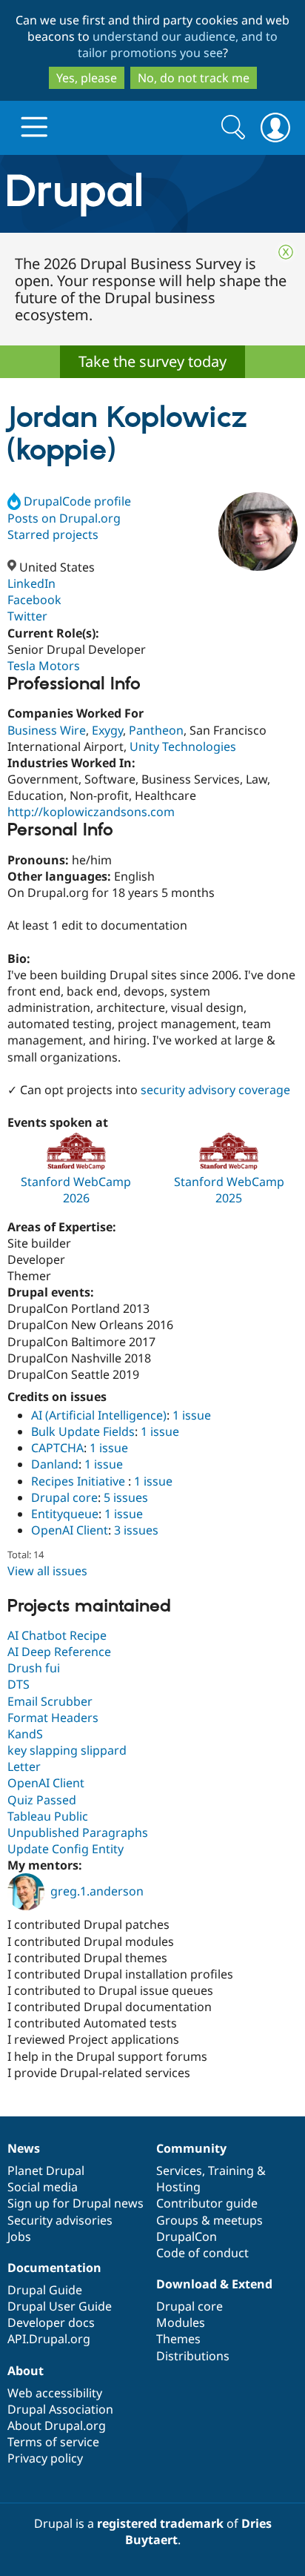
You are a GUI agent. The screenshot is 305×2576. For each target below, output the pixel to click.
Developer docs (51, 2322)
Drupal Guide (45, 2290)
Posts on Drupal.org (64, 518)
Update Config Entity (66, 1849)
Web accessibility (55, 2393)
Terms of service (53, 2442)
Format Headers (53, 1718)
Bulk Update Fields (83, 1431)
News (24, 2148)
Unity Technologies (183, 746)
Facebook (34, 600)
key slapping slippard (67, 1750)
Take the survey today (152, 361)
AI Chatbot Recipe (57, 1635)
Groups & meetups (210, 2220)
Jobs (19, 2236)
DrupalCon (187, 2236)
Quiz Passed (42, 1800)
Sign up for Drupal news (76, 2203)
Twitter (27, 616)
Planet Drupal (46, 2171)
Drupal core (64, 1497)
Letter (24, 1767)
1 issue (192, 1415)
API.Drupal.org (49, 2339)
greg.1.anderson (97, 1891)
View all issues (47, 1571)
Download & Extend (214, 2284)
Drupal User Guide (60, 2306)
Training (231, 2171)
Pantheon (156, 730)
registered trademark (160, 2523)
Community (191, 2148)
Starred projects (53, 534)
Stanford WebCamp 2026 (76, 1190)
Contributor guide (207, 2203)
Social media (43, 2187)
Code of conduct (202, 2253)
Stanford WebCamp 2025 (229, 1190)
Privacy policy (45, 2458)
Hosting (178, 2187)
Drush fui (34, 1668)
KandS (25, 1734)
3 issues (136, 1530)
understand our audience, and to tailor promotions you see (178, 44)
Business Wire (47, 730)
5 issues (126, 1497)
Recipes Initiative (80, 1481)
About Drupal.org (57, 2426)
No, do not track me (194, 78)
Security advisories (60, 2220)
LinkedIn (31, 583)
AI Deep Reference (59, 1652)
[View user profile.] (258, 532)
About (26, 2371)
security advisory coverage (215, 1090)
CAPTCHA (57, 1448)
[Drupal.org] (152, 194)
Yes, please (87, 78)
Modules (181, 2322)
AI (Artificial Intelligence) (99, 1415)
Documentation (54, 2268)
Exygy (107, 730)
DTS (19, 1684)
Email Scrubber (50, 1701)
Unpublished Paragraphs (78, 1832)
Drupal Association (60, 2409)
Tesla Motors (44, 666)
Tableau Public (48, 1816)
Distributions (193, 2356)
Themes (178, 2339)
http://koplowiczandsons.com (91, 812)
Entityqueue (65, 1514)
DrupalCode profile (77, 501)
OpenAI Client (70, 1530)
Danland (55, 1464)
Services (179, 2171)
